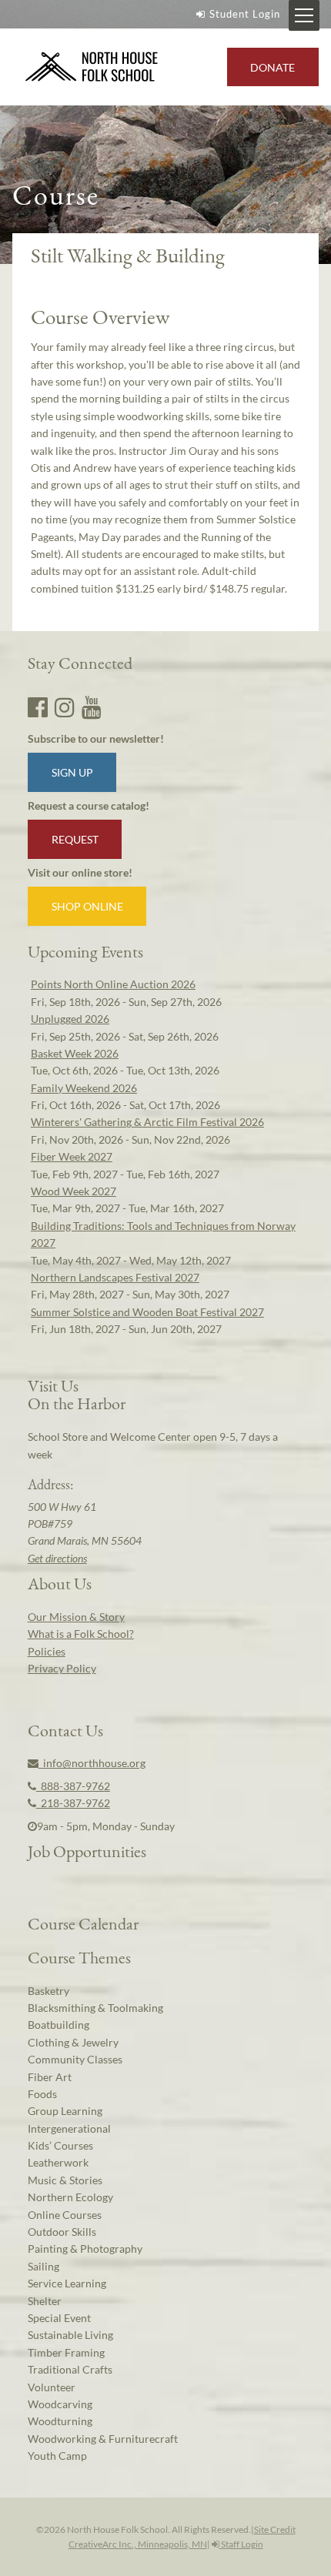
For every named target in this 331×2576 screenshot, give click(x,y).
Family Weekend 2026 (84, 1088)
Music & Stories (65, 2180)
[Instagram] (65, 707)
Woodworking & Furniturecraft (103, 2439)
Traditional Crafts (70, 2369)
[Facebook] (38, 707)
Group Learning (65, 2111)
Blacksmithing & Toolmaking (95, 2008)
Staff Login (241, 2544)
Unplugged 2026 (70, 1019)
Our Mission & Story (76, 1617)
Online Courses (65, 2215)
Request (75, 839)
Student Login (245, 14)
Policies (47, 1651)
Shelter (45, 2301)
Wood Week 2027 (74, 1191)
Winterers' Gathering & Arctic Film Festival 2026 (147, 1122)
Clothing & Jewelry (73, 2042)
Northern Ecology (70, 2197)
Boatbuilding (59, 2025)
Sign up (72, 772)
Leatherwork (58, 2162)
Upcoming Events (85, 951)
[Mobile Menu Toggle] (304, 15)
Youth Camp (57, 2456)
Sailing (43, 2266)
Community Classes (75, 2059)
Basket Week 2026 (75, 1053)
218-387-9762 (73, 1803)
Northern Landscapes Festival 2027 (115, 1277)
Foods (42, 2094)
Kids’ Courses (60, 2145)
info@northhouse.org (92, 1763)
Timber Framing (66, 2352)
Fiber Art (50, 2077)
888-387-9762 (73, 1786)
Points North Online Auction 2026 (113, 984)
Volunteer (52, 2387)
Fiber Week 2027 (72, 1156)
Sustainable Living (70, 2335)
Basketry (48, 1991)
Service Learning (67, 2283)
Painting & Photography (85, 2249)
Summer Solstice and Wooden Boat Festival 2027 (147, 1312)
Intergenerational (69, 2128)
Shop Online (87, 906)
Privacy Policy (62, 1668)
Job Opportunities (87, 1851)
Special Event (59, 2318)
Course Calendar (83, 1923)
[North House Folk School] (92, 67)
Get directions (57, 1558)
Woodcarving (60, 2404)
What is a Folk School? (81, 1634)
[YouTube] (92, 707)
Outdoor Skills (62, 2232)
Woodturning (60, 2421)
